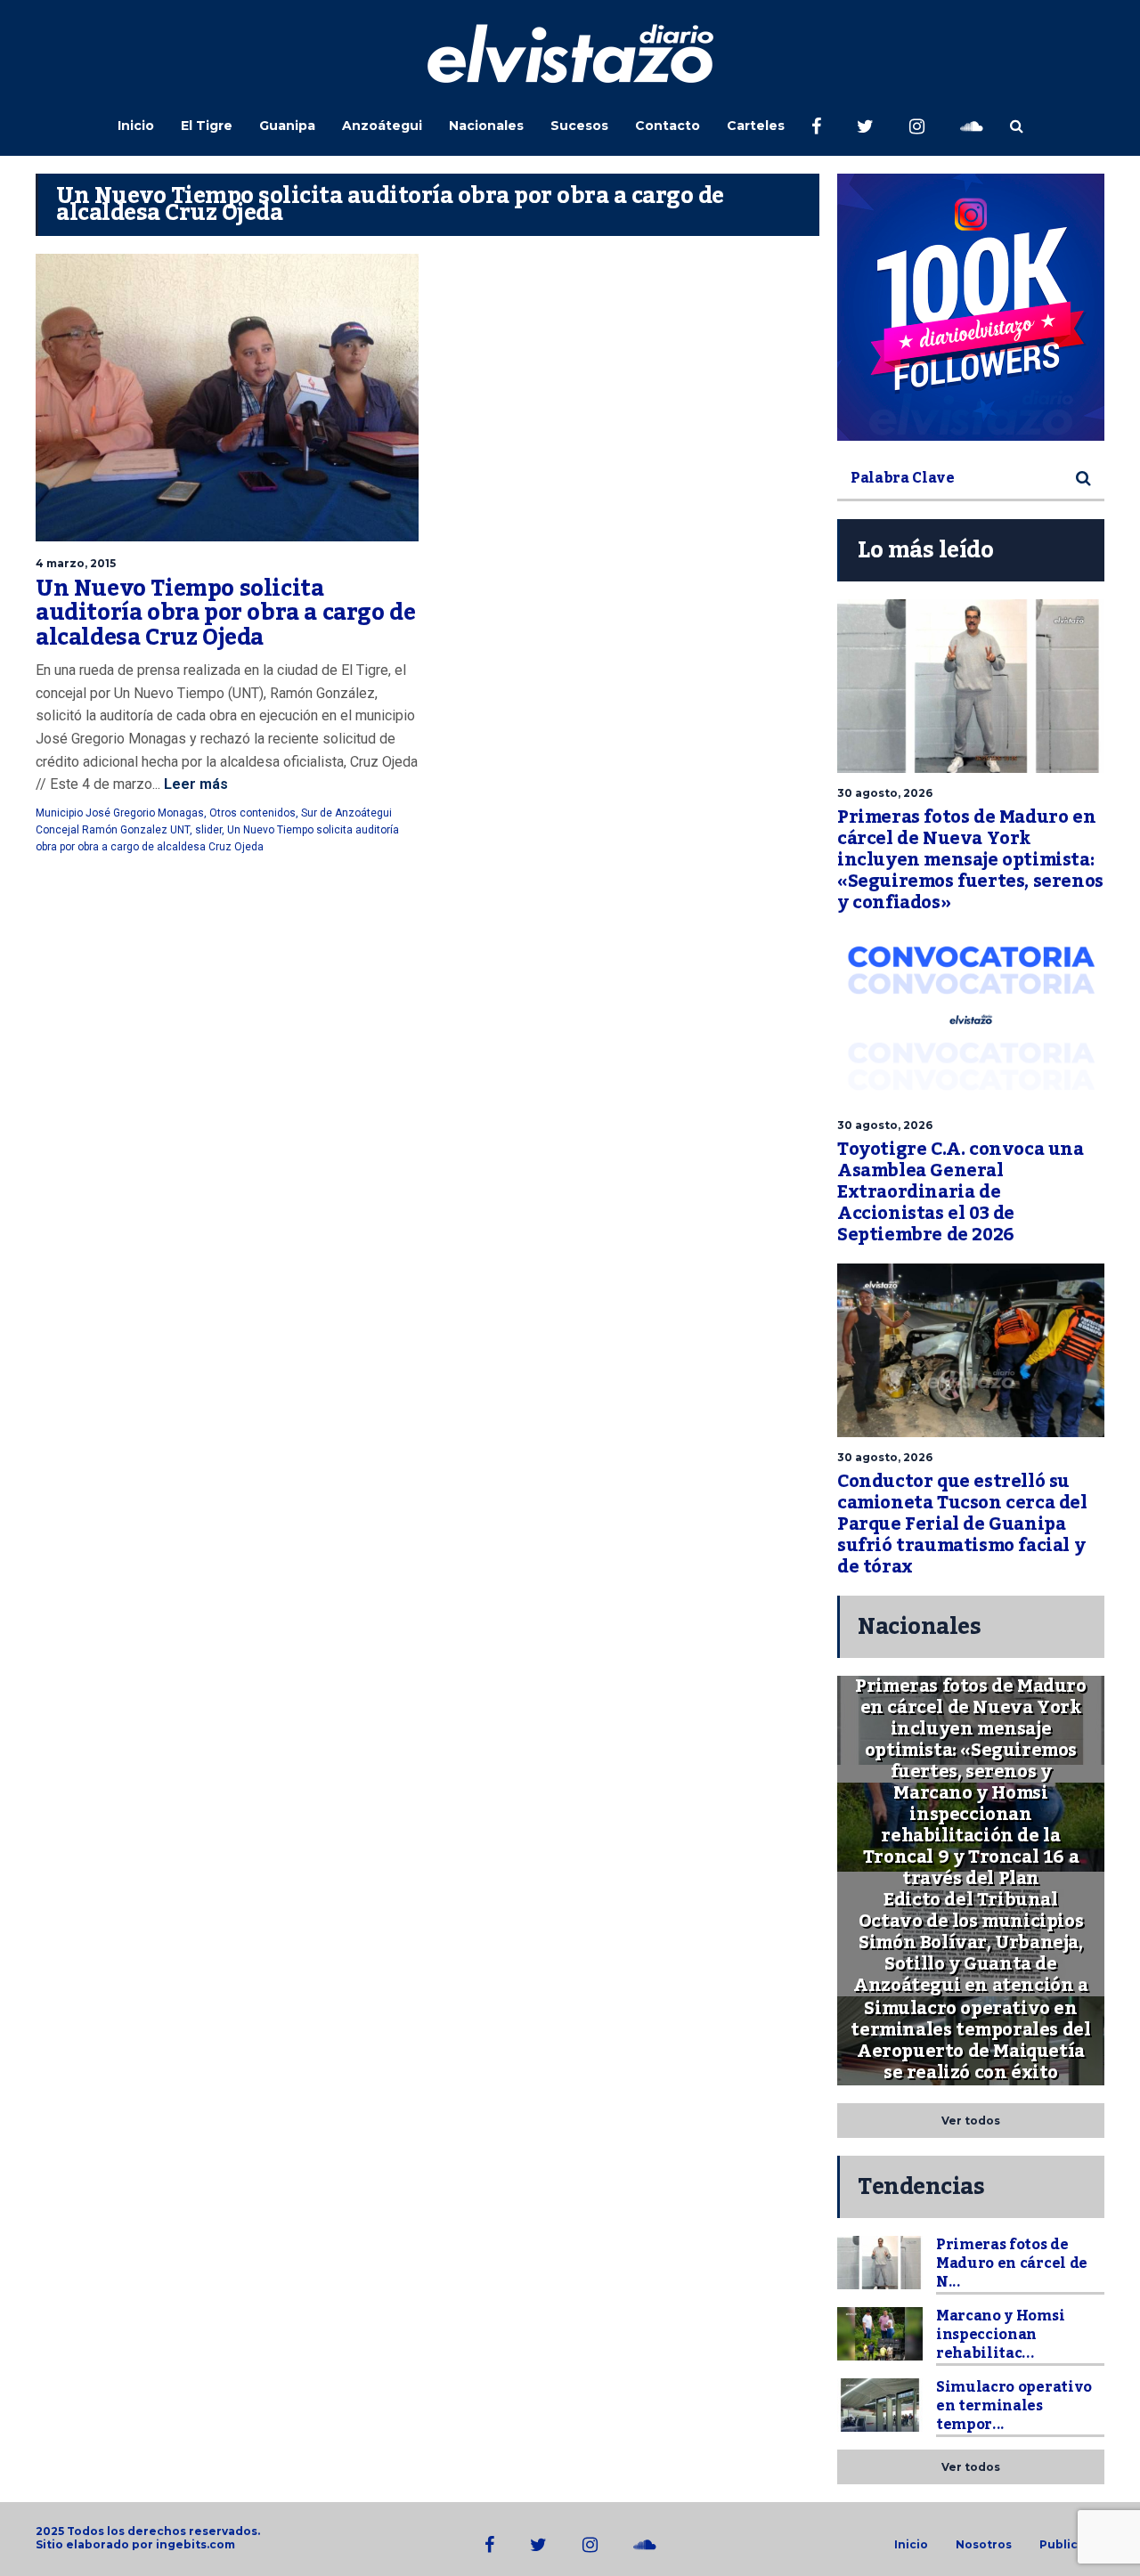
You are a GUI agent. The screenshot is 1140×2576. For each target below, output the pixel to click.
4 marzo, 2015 (76, 563)
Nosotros (984, 2545)
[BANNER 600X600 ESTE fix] (971, 307)
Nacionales (486, 126)
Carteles (756, 126)
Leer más (194, 784)
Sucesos (579, 126)
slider (208, 830)
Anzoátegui (382, 126)
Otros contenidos (252, 813)
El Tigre (207, 126)
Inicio (136, 126)
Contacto (668, 126)
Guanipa (287, 126)
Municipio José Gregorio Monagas (120, 813)
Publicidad (1072, 2545)
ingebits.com (195, 2544)
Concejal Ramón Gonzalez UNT (113, 830)
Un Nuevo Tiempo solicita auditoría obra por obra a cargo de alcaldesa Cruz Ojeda (225, 613)
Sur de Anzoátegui (346, 813)
